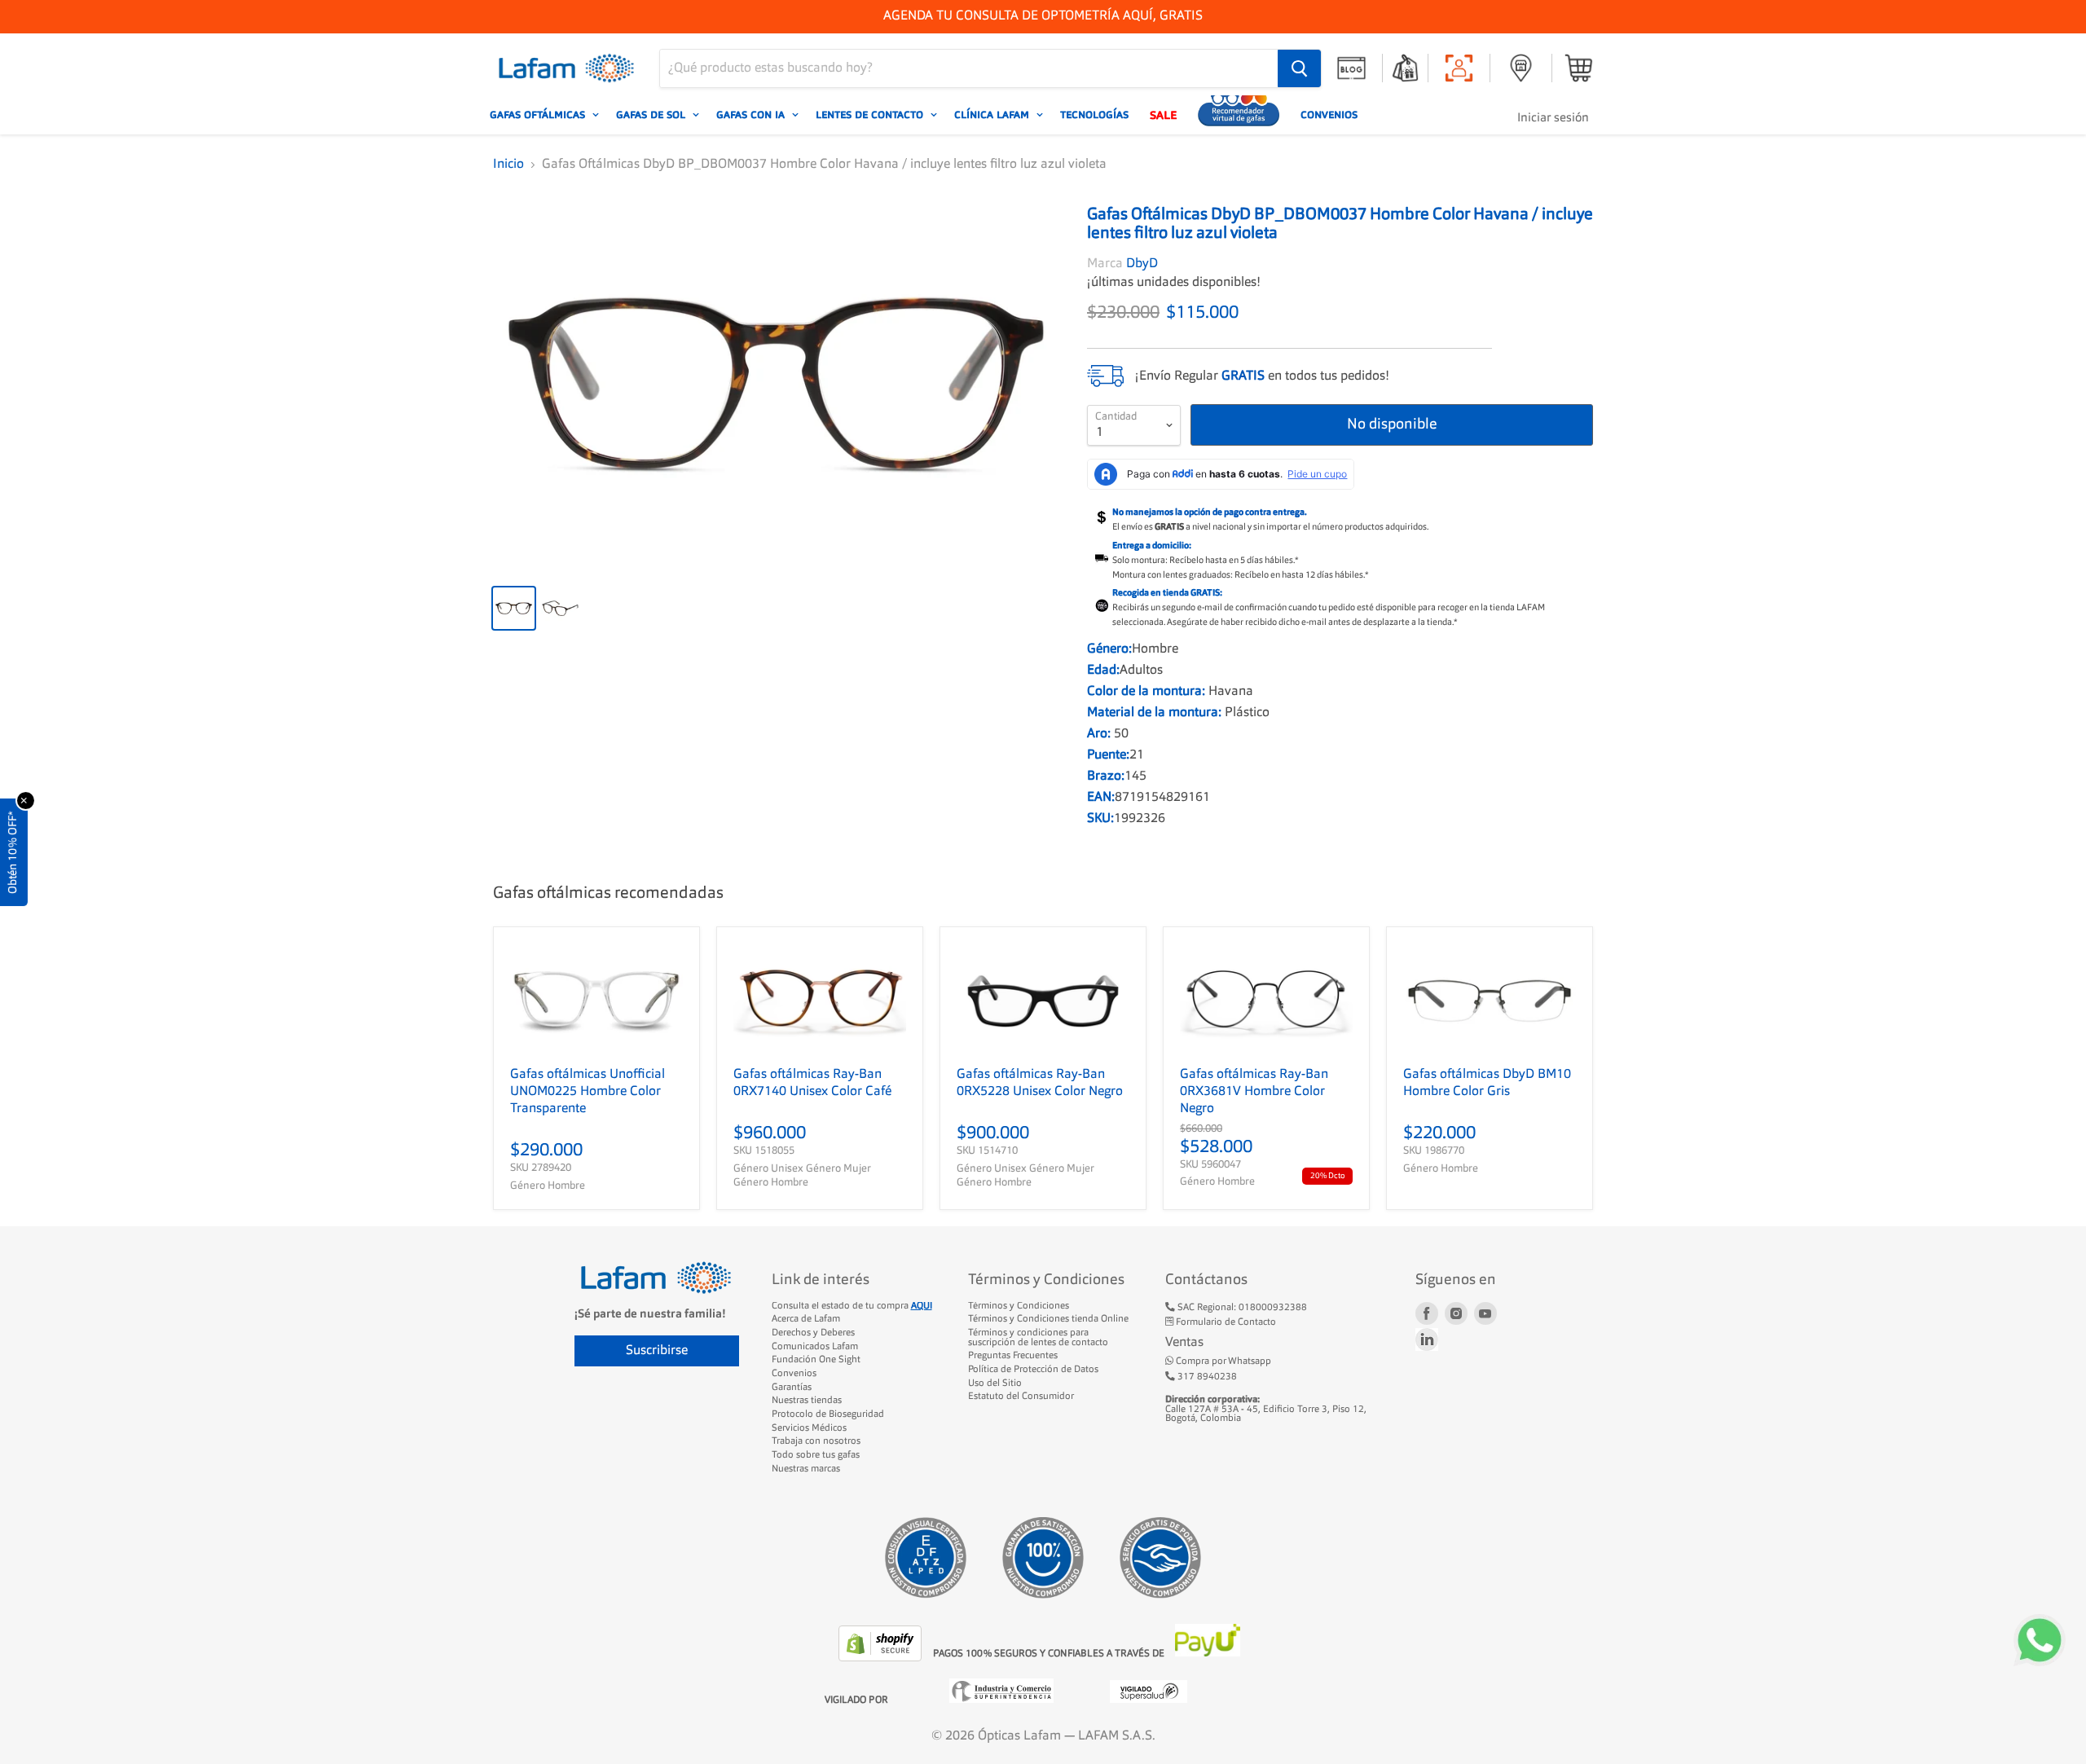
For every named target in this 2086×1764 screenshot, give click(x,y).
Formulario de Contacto (1225, 1322)
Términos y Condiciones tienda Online (1048, 1319)
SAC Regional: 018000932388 (1241, 1308)
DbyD (1142, 264)
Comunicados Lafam (815, 1347)
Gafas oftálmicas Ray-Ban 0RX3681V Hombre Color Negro (1254, 1092)
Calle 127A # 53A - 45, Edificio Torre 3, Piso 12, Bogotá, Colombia (1266, 1409)
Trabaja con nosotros (816, 1441)
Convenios (1329, 115)
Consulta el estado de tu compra (852, 1306)
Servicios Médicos (809, 1428)
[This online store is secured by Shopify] (882, 1658)
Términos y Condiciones (1019, 1306)
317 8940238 (1206, 1377)
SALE (1163, 115)
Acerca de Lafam (806, 1319)
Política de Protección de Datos (1033, 1370)
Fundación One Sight (816, 1360)
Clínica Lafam (993, 115)
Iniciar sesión (1553, 119)
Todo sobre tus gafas (816, 1455)
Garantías (792, 1388)
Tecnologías (1094, 115)
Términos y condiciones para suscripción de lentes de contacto (1038, 1338)
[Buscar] (1299, 68)
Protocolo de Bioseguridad (828, 1414)
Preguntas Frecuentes (1013, 1356)
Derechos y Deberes (813, 1333)
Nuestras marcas (806, 1469)
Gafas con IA (752, 115)
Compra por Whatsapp (1222, 1361)
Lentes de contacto (871, 115)
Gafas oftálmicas (539, 115)
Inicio (508, 165)
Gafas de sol (652, 115)
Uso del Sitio (995, 1383)
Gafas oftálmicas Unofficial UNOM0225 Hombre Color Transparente (588, 1092)
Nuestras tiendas (807, 1401)
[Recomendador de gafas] (1239, 115)
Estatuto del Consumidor (1021, 1397)
